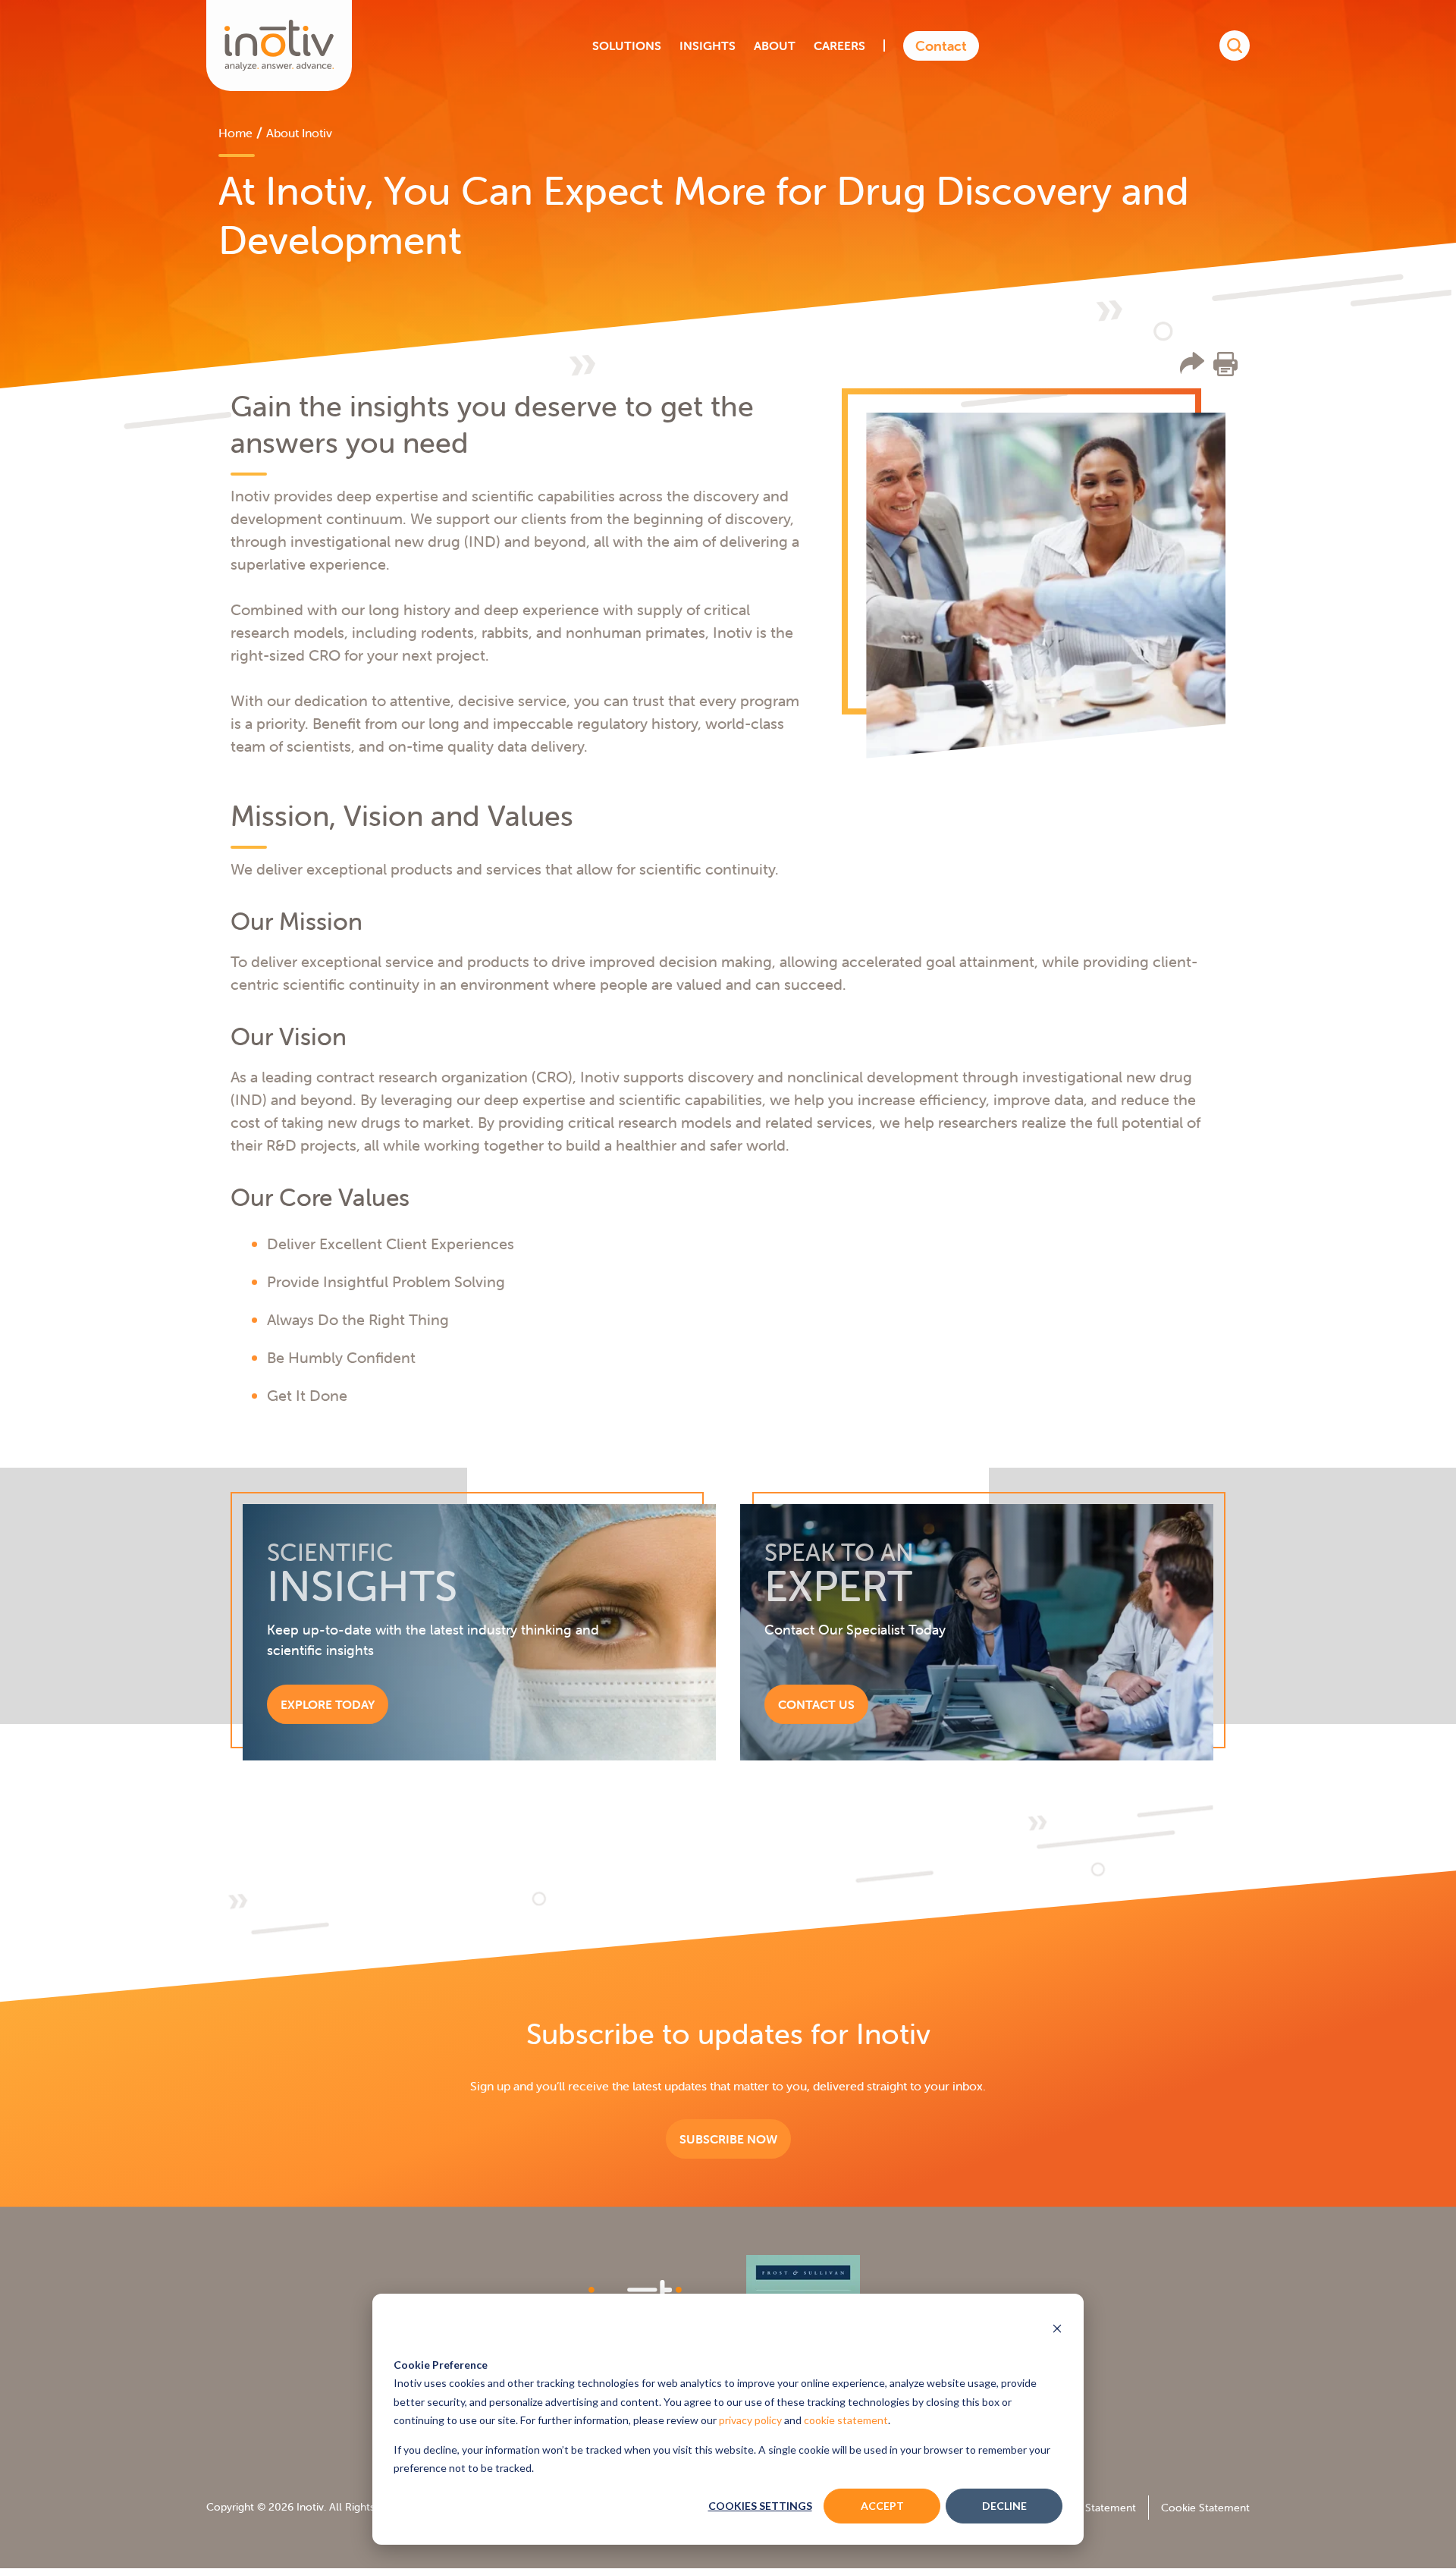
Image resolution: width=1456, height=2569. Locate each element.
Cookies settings (760, 2506)
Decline (1004, 2506)
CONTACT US (816, 1704)
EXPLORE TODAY (328, 1704)
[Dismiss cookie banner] (1057, 2330)
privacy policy (750, 2420)
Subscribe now (728, 2139)
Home (235, 133)
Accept (882, 2506)
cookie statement (846, 2420)
